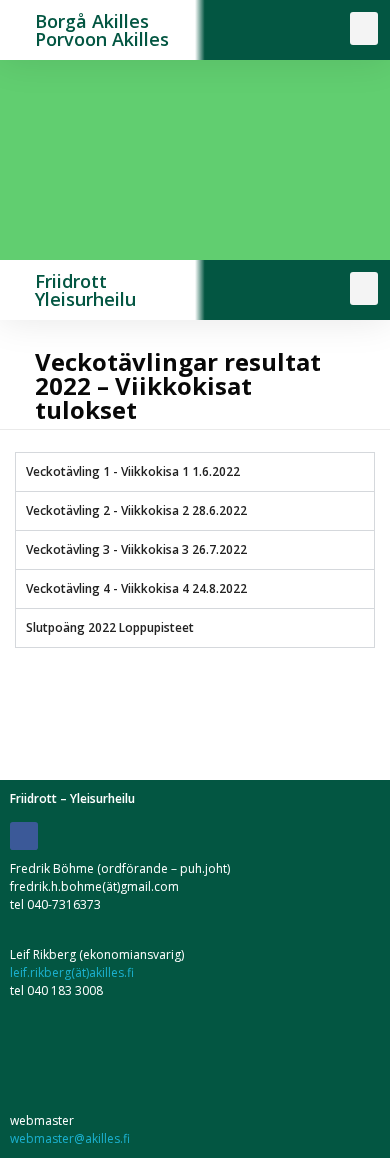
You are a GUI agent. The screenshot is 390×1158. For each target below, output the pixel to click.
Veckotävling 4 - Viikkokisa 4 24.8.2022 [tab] (136, 588)
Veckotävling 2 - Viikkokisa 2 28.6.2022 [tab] (136, 510)
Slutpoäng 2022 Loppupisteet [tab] (110, 627)
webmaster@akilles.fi (70, 1138)
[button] (364, 28)
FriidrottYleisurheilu (85, 290)
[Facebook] (24, 836)
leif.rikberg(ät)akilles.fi (72, 972)
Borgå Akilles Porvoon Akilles (102, 30)
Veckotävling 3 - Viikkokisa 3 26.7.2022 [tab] (136, 549)
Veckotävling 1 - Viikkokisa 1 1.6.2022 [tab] (133, 471)
